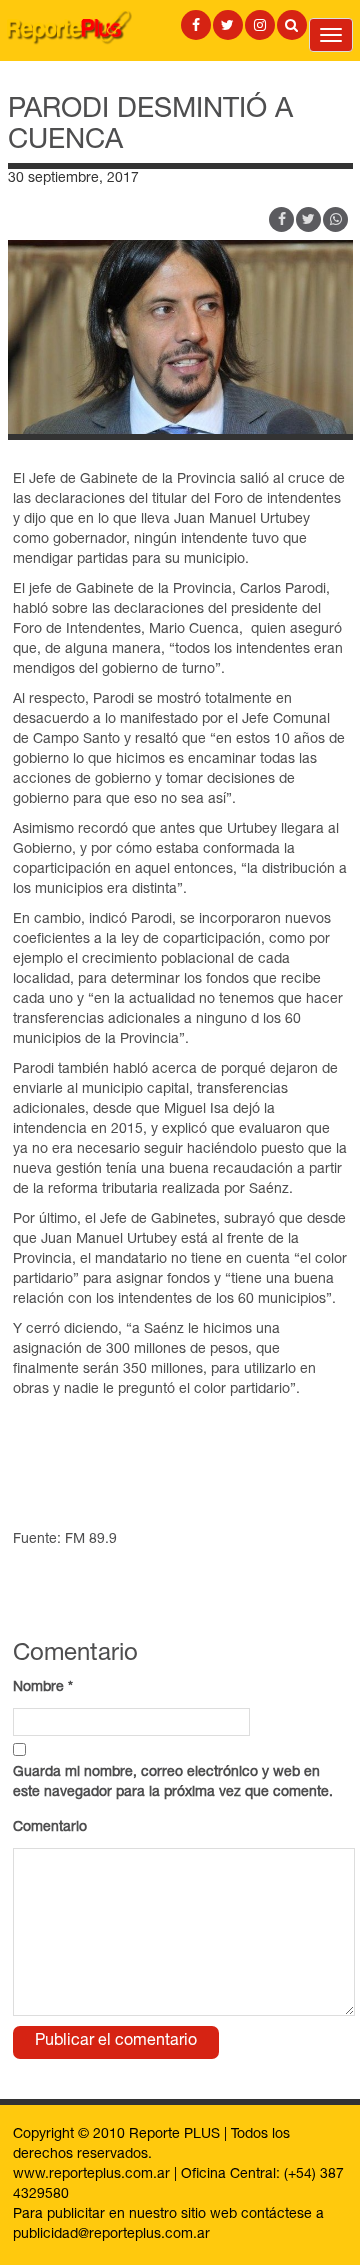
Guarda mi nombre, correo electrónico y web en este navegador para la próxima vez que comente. (173, 1783)
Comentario (50, 1828)
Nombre (43, 1688)
